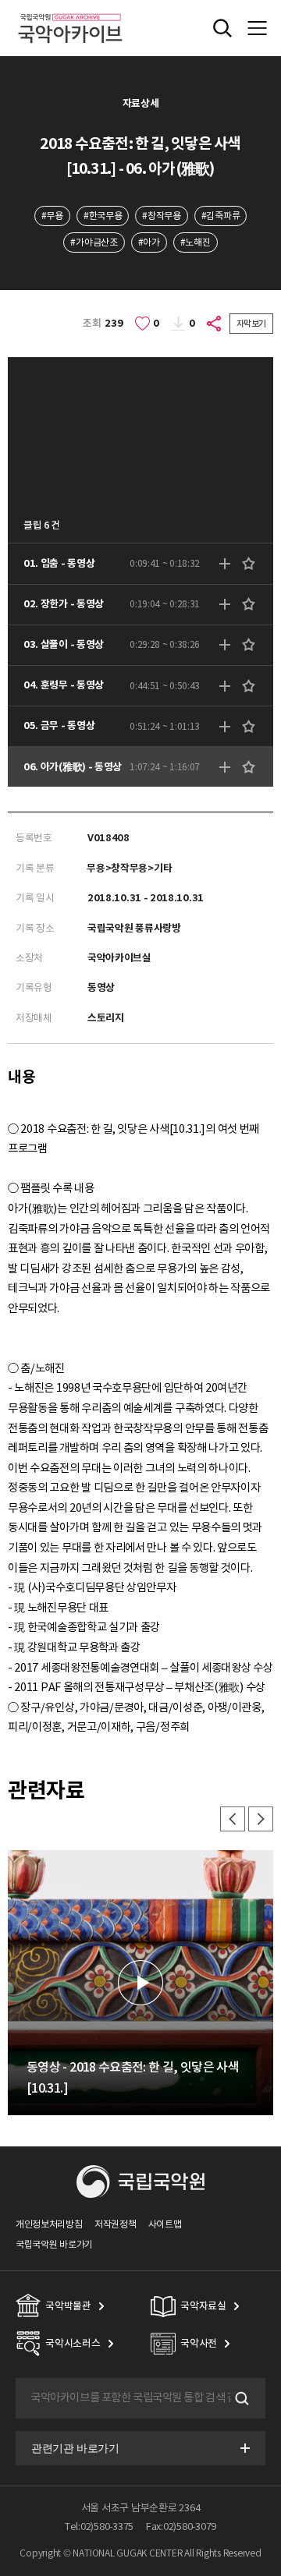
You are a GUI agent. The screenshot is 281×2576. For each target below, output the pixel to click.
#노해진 (196, 242)
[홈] (70, 11)
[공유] (215, 324)
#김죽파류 (221, 216)
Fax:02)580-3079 (181, 2526)
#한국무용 (103, 216)
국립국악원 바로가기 (54, 2244)
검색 (240, 2398)
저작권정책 (115, 2224)
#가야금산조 (94, 242)
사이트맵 (165, 2224)
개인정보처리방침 (49, 2224)
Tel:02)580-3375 (99, 2526)
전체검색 (222, 28)
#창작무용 (161, 216)
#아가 (149, 242)
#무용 (52, 216)
